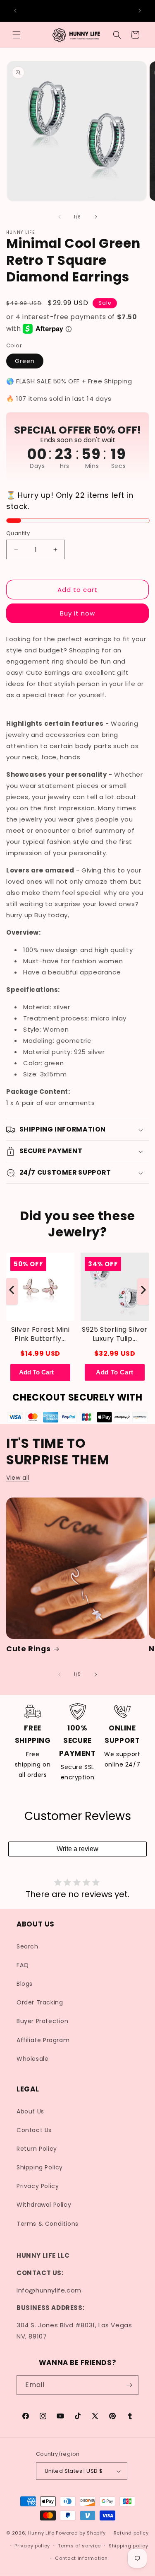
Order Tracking (40, 2002)
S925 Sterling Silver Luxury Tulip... (115, 1334)
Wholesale (32, 2059)
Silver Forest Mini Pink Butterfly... (41, 1334)
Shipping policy (129, 2546)
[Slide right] (96, 217)
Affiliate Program (43, 2040)
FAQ (23, 1965)
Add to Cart (115, 1373)
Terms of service (79, 2546)
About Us (30, 2111)
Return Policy (37, 2149)
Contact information (81, 2558)
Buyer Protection (43, 2021)
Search (27, 1946)
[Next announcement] (140, 11)
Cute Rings (28, 1649)
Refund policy (131, 2533)
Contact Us (34, 2130)
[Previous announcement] (15, 11)
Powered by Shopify (81, 2533)
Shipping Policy (40, 2167)
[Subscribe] (129, 2385)
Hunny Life (41, 2533)
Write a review (77, 1849)
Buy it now (77, 613)
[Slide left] (60, 217)
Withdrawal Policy (44, 2205)
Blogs (25, 1984)
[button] (17, 35)
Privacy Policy (38, 2186)
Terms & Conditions (48, 2224)
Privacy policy (32, 2546)
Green (25, 361)
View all (18, 1478)
